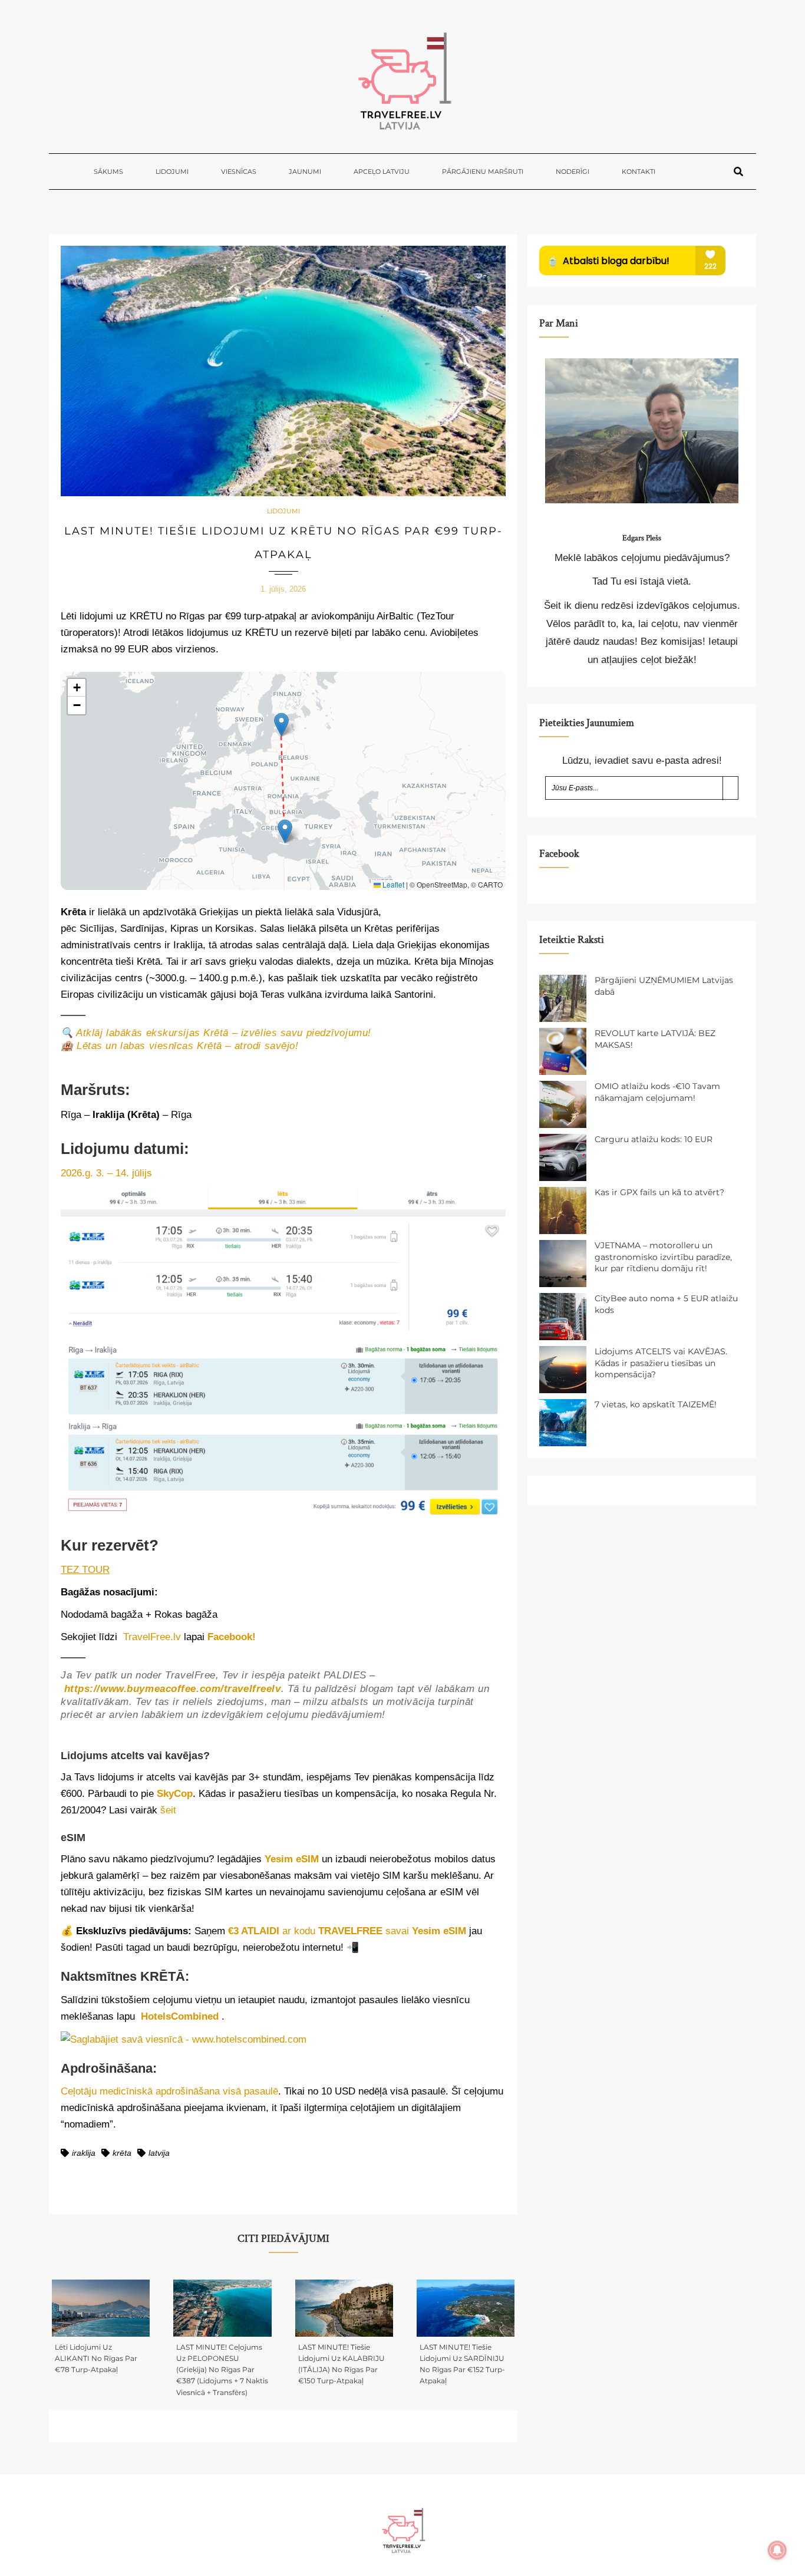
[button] (281, 725)
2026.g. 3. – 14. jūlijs (106, 1173)
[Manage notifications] (777, 2550)
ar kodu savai (347, 1931)
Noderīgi (573, 171)
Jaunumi (305, 171)
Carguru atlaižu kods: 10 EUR (654, 1139)
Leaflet (392, 884)
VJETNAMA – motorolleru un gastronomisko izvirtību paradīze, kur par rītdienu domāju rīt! (663, 1257)
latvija (159, 2153)
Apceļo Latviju (382, 171)
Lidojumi (172, 171)
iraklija (84, 2153)
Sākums (108, 171)
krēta (122, 2153)
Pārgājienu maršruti (483, 171)
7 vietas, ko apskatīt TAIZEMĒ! (656, 1404)
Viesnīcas (239, 171)
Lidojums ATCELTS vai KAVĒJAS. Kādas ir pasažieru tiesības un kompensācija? (661, 1363)
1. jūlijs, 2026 (283, 589)
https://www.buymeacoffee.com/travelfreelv (173, 1689)
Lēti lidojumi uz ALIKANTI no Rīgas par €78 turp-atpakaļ (96, 2358)
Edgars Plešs (642, 538)
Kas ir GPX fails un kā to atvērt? (659, 1192)
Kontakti (639, 171)
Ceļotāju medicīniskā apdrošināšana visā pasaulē (169, 2091)
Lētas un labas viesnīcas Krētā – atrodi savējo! (187, 1046)
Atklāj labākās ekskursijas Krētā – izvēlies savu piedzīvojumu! (224, 1033)
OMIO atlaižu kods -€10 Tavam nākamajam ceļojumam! (657, 1092)
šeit (168, 1810)
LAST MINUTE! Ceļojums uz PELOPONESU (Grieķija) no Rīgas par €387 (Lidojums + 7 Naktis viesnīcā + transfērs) (222, 2370)
